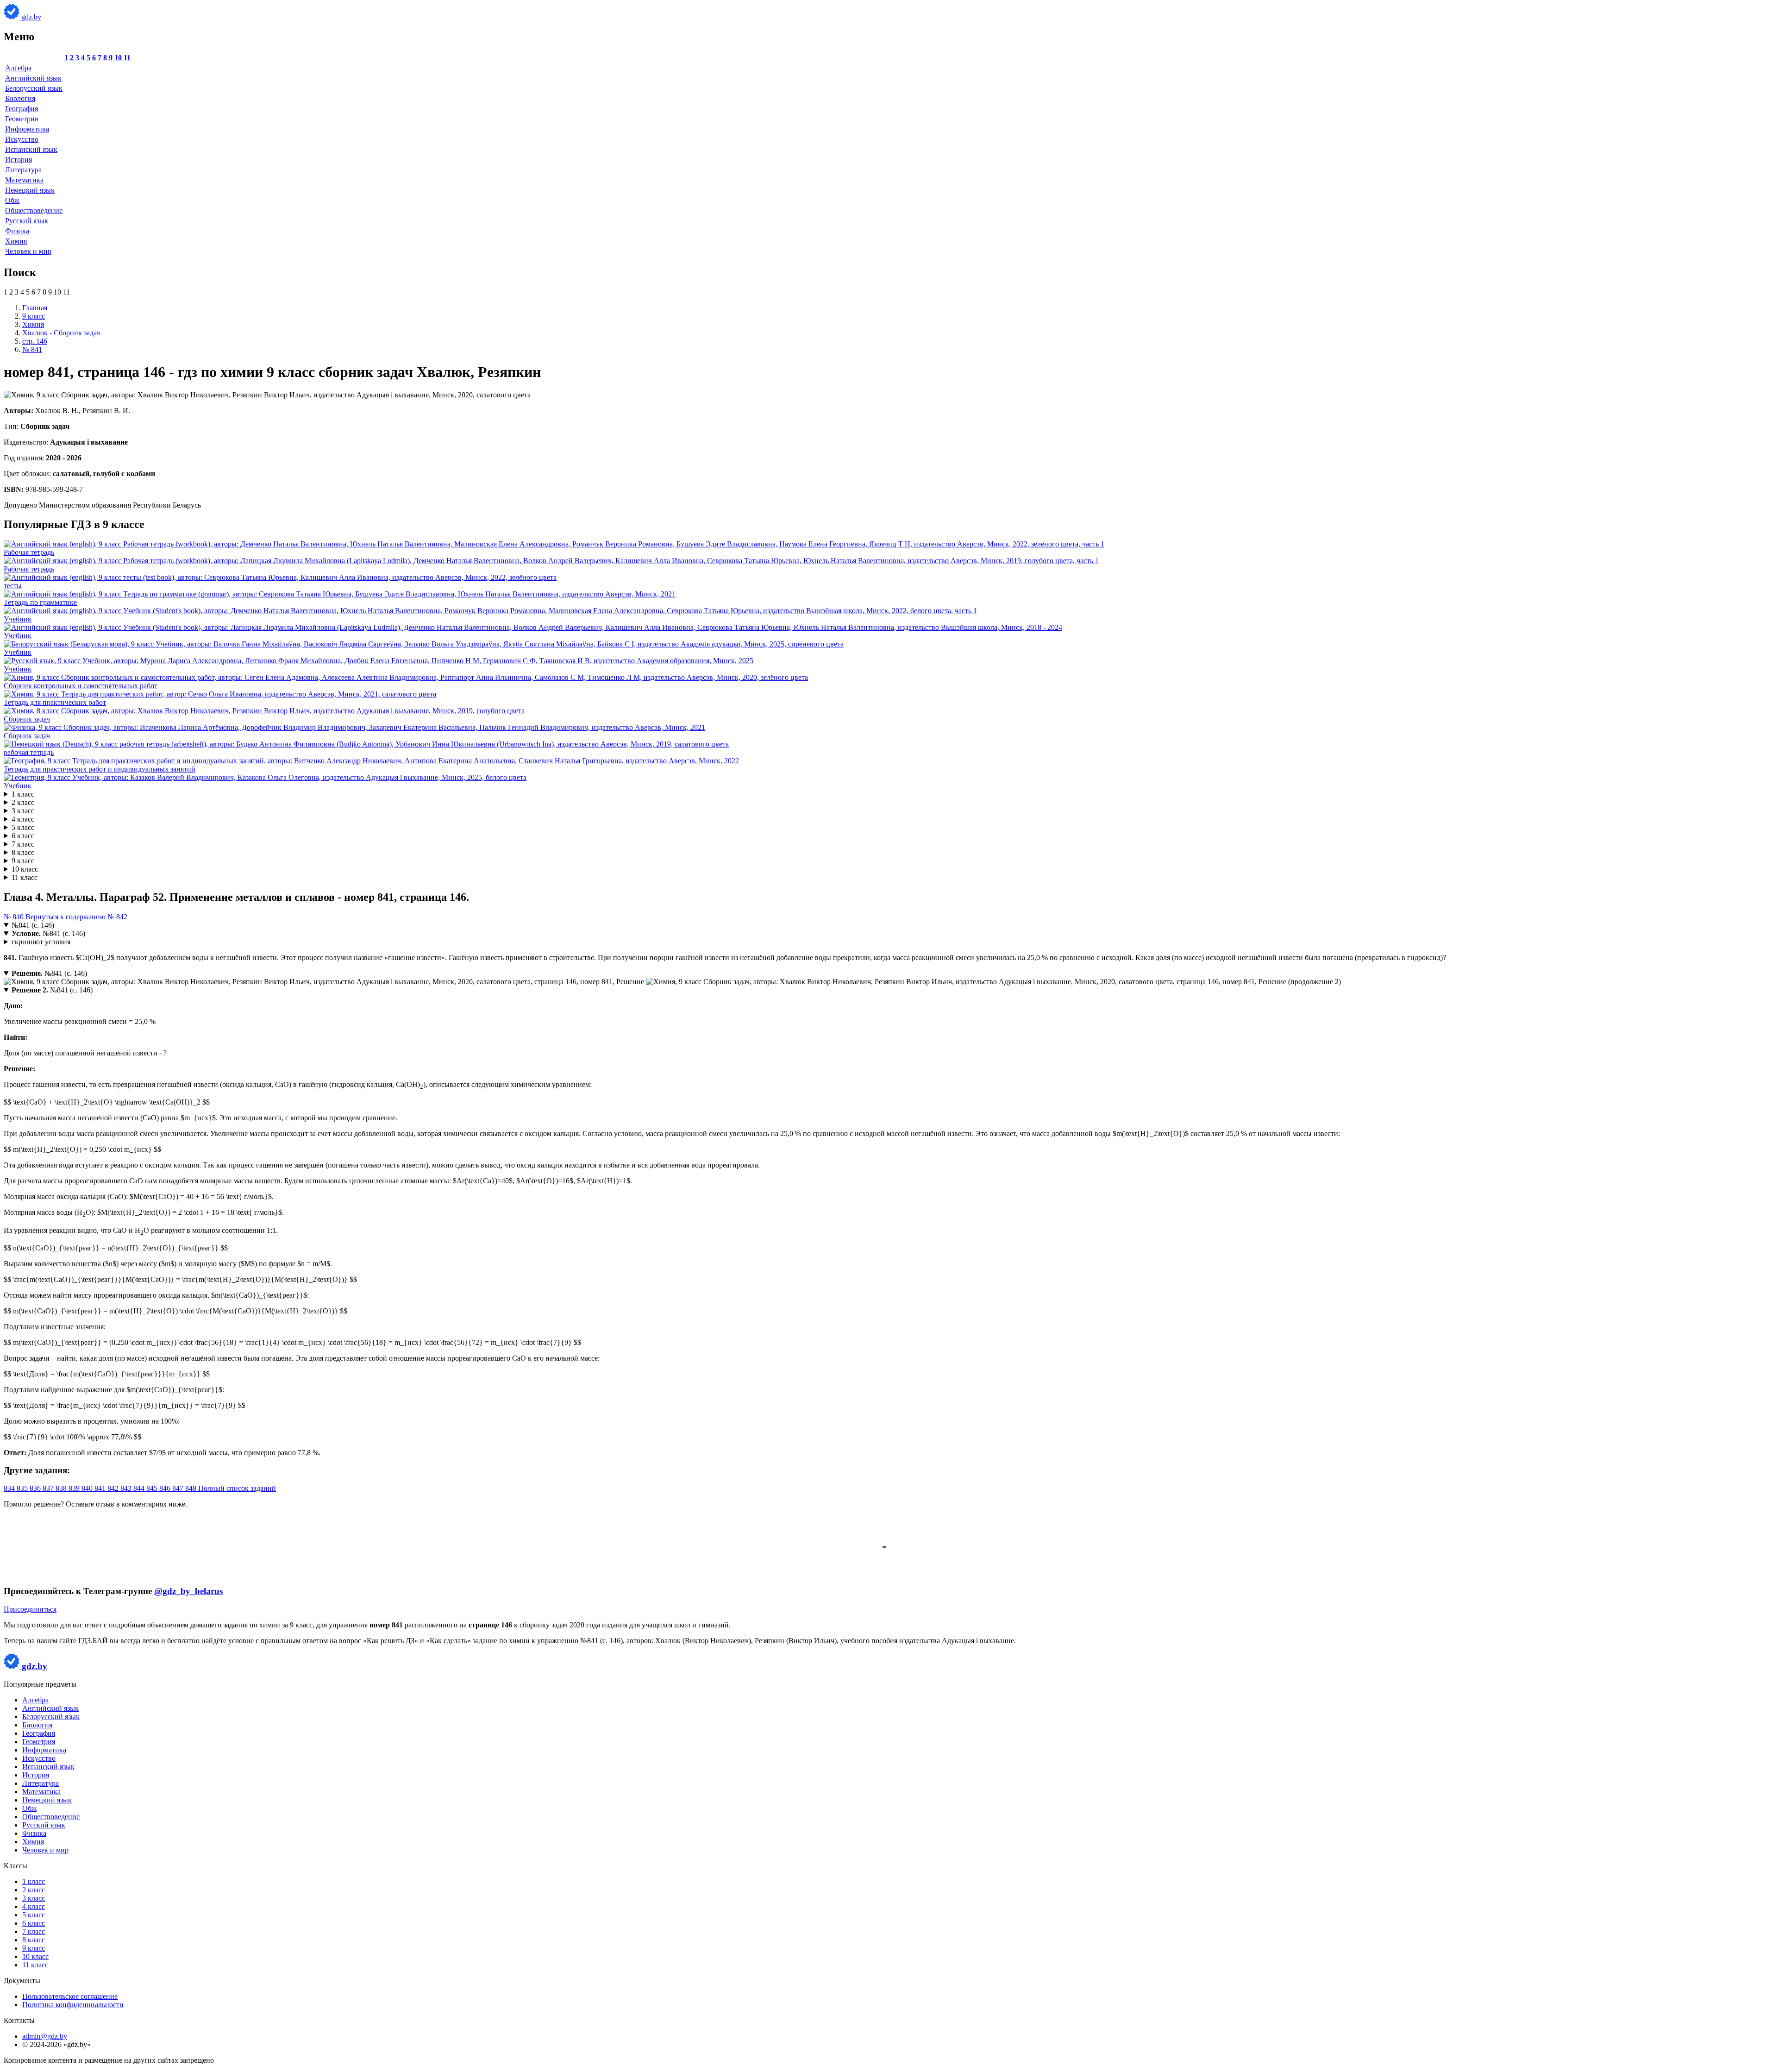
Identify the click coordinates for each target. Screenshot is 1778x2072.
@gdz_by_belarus (188, 1591)
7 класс (23, 844)
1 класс (23, 794)
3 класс (23, 811)
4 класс (23, 819)
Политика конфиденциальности (73, 2005)
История (19, 160)
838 (62, 1488)
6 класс (23, 836)
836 (36, 1488)
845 (153, 1488)
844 (140, 1488)
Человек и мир (28, 251)
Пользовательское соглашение (70, 1996)
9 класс (23, 861)
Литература (23, 170)
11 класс (25, 877)
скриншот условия (41, 942)
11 (127, 58)
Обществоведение (34, 210)
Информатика (27, 129)
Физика (17, 231)
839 (75, 1488)
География (22, 109)
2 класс (23, 802)
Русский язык (27, 221)
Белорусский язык (34, 88)
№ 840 (15, 917)
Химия (16, 241)
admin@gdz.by (45, 2036)
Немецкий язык (30, 190)
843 (127, 1488)
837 (49, 1488)
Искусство (22, 139)
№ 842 (117, 917)
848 (192, 1488)
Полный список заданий (237, 1488)
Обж (12, 200)
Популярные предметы (40, 1684)
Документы (22, 1981)
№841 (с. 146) (33, 925)
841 (101, 1488)
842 (114, 1488)
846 (166, 1488)
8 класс (23, 852)
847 (179, 1488)
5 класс (23, 827)
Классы (16, 1866)
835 (23, 1488)
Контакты (19, 2020)
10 (118, 58)
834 (10, 1488)
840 (88, 1488)
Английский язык (33, 78)
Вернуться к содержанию (66, 917)
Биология (20, 98)
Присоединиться (30, 1609)
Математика (24, 180)
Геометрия (22, 119)
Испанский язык (31, 149)
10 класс (25, 869)
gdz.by (30, 17)
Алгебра (18, 68)
